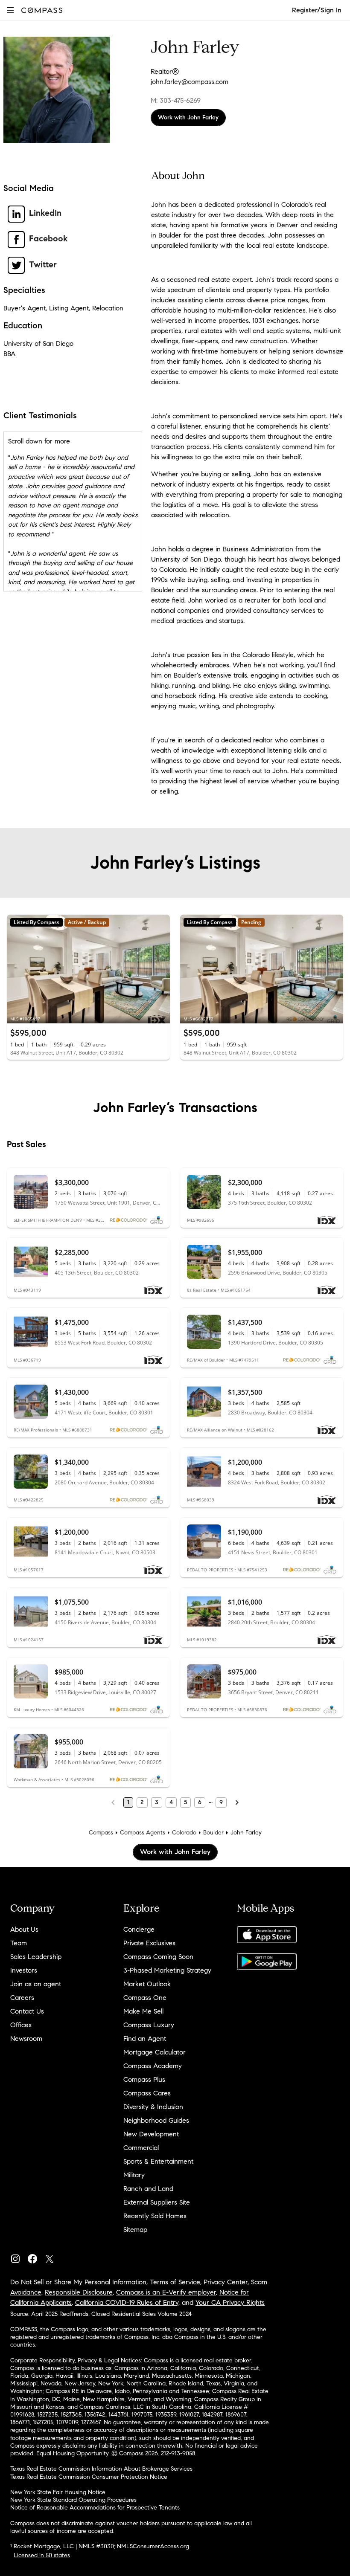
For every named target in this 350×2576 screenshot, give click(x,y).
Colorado (184, 1833)
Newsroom (26, 2038)
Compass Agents (143, 1833)
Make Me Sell (143, 2011)
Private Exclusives (149, 1943)
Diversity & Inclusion (153, 2107)
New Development (151, 2134)
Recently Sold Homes (155, 2216)
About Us (24, 1929)
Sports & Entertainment (158, 2161)
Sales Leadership (36, 1957)
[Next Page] (237, 1802)
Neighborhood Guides (156, 2120)
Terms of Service (175, 2282)
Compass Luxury (149, 2025)
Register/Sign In (317, 10)
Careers (22, 1998)
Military (134, 2175)
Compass (101, 1833)
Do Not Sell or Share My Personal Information (78, 2282)
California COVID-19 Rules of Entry (127, 2302)
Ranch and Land (148, 2189)
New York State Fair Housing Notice (58, 2492)
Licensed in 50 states (42, 2555)
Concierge (139, 1929)
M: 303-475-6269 (176, 100)
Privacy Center (226, 2282)
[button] (10, 10)
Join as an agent (36, 1984)
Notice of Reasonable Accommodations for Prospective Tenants (95, 2508)
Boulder (213, 1833)
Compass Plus (144, 2079)
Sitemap (135, 2230)
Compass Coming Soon (158, 1957)
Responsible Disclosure (79, 2292)
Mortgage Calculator (155, 2052)
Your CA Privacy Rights (230, 2302)
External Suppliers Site (157, 2202)
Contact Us (27, 2011)
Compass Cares (147, 2093)
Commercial (141, 2148)
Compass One (145, 1998)
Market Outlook (147, 1984)
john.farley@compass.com (190, 82)
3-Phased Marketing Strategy (167, 1970)
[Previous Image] (17, 969)
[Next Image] (160, 969)
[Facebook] (36, 2257)
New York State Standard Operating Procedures (73, 2500)
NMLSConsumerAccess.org (153, 2546)
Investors (24, 1970)
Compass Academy (153, 2066)
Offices (21, 2025)
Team (19, 1943)
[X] (53, 2257)
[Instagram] (19, 2257)
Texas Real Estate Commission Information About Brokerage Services (101, 2469)
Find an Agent (145, 2038)
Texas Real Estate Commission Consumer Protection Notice (89, 2477)
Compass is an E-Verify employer (166, 2292)
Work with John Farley (188, 117)
